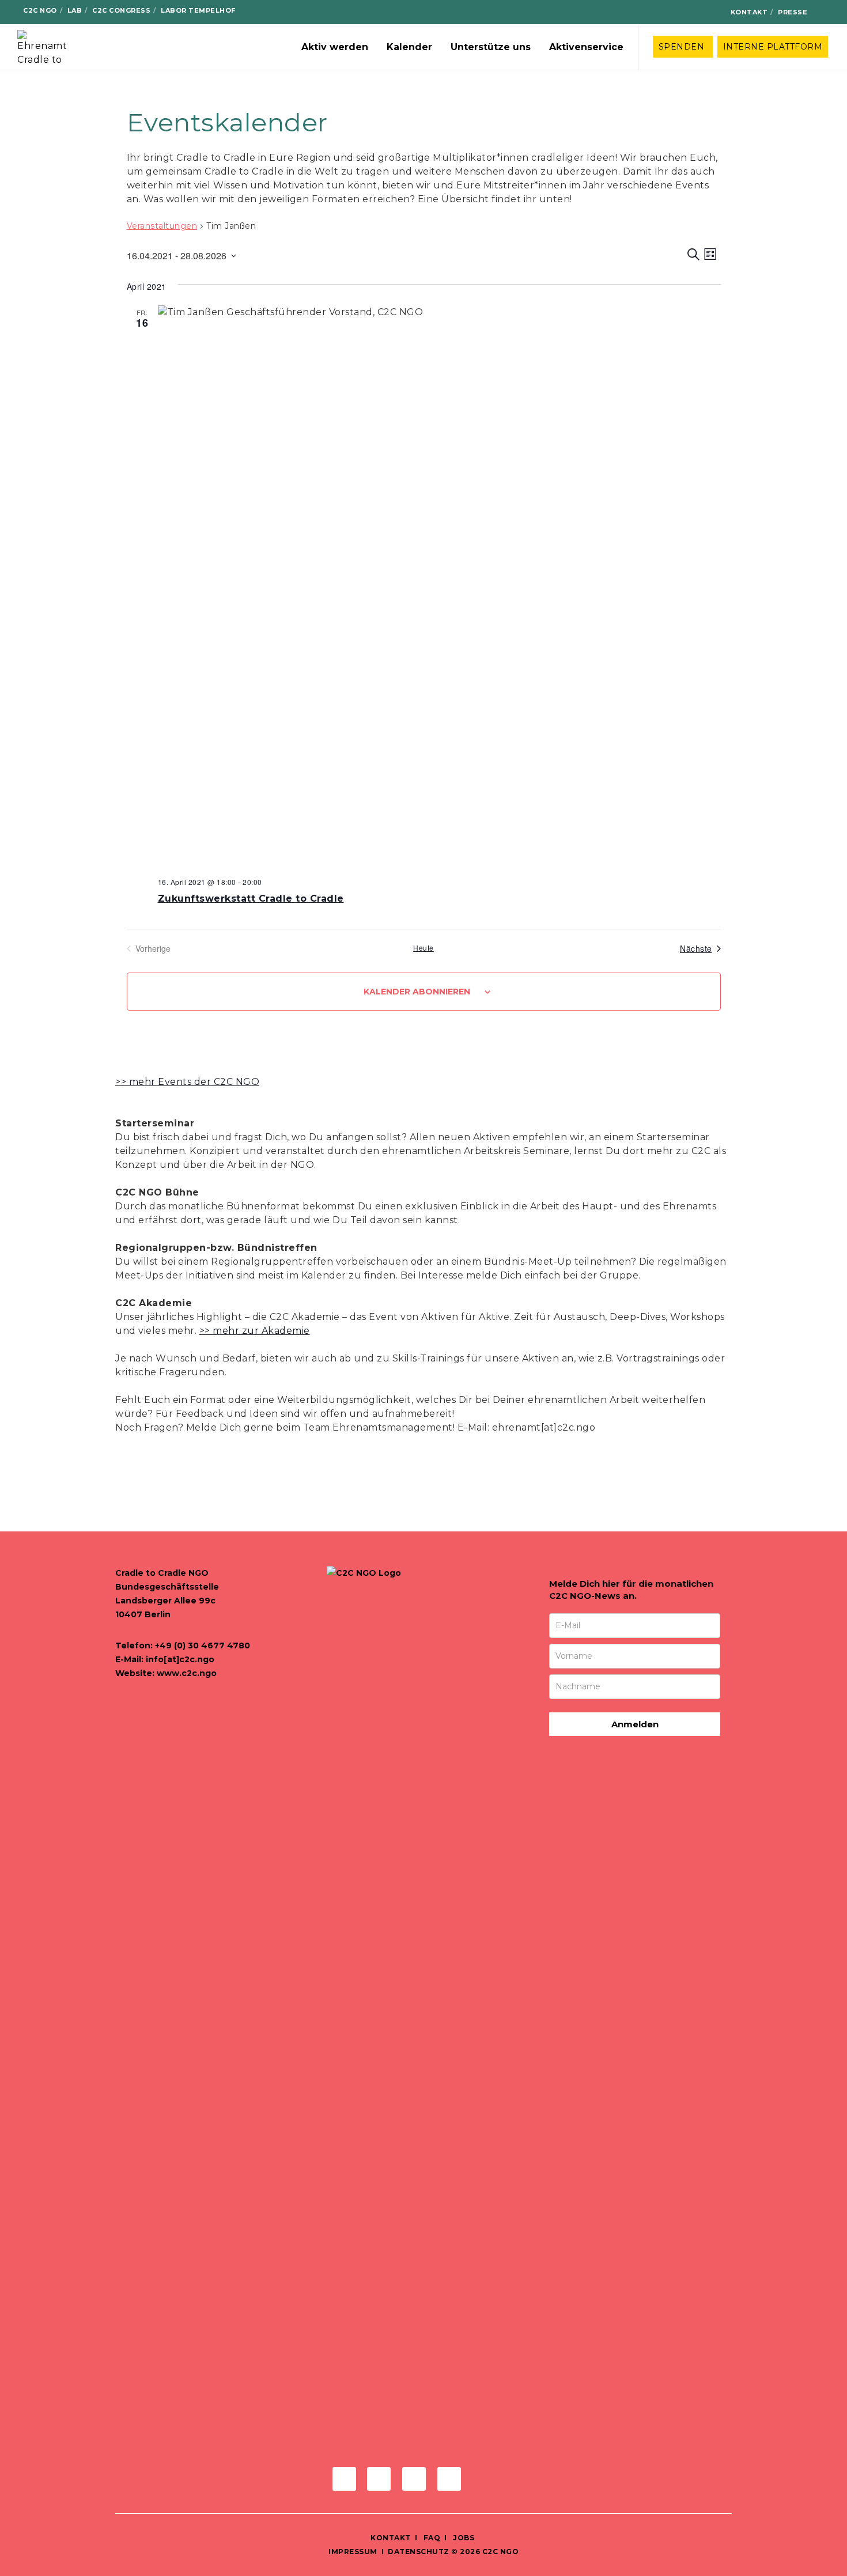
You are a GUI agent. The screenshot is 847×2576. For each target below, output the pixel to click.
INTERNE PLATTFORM (773, 47)
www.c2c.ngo (187, 1673)
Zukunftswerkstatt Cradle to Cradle (251, 899)
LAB (75, 10)
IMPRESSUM (353, 2552)
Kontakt (749, 12)
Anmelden (635, 1724)
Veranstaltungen (162, 226)
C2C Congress (121, 10)
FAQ (431, 2538)
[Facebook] (654, 13)
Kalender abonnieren (417, 992)
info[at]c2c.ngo (180, 1659)
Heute (423, 948)
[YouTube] (709, 13)
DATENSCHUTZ (419, 2552)
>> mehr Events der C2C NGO (187, 1082)
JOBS (464, 2538)
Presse (793, 12)
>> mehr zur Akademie (255, 1331)
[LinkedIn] (691, 13)
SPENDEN (683, 47)
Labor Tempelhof (198, 10)
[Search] (825, 12)
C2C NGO (40, 10)
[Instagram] (673, 13)
